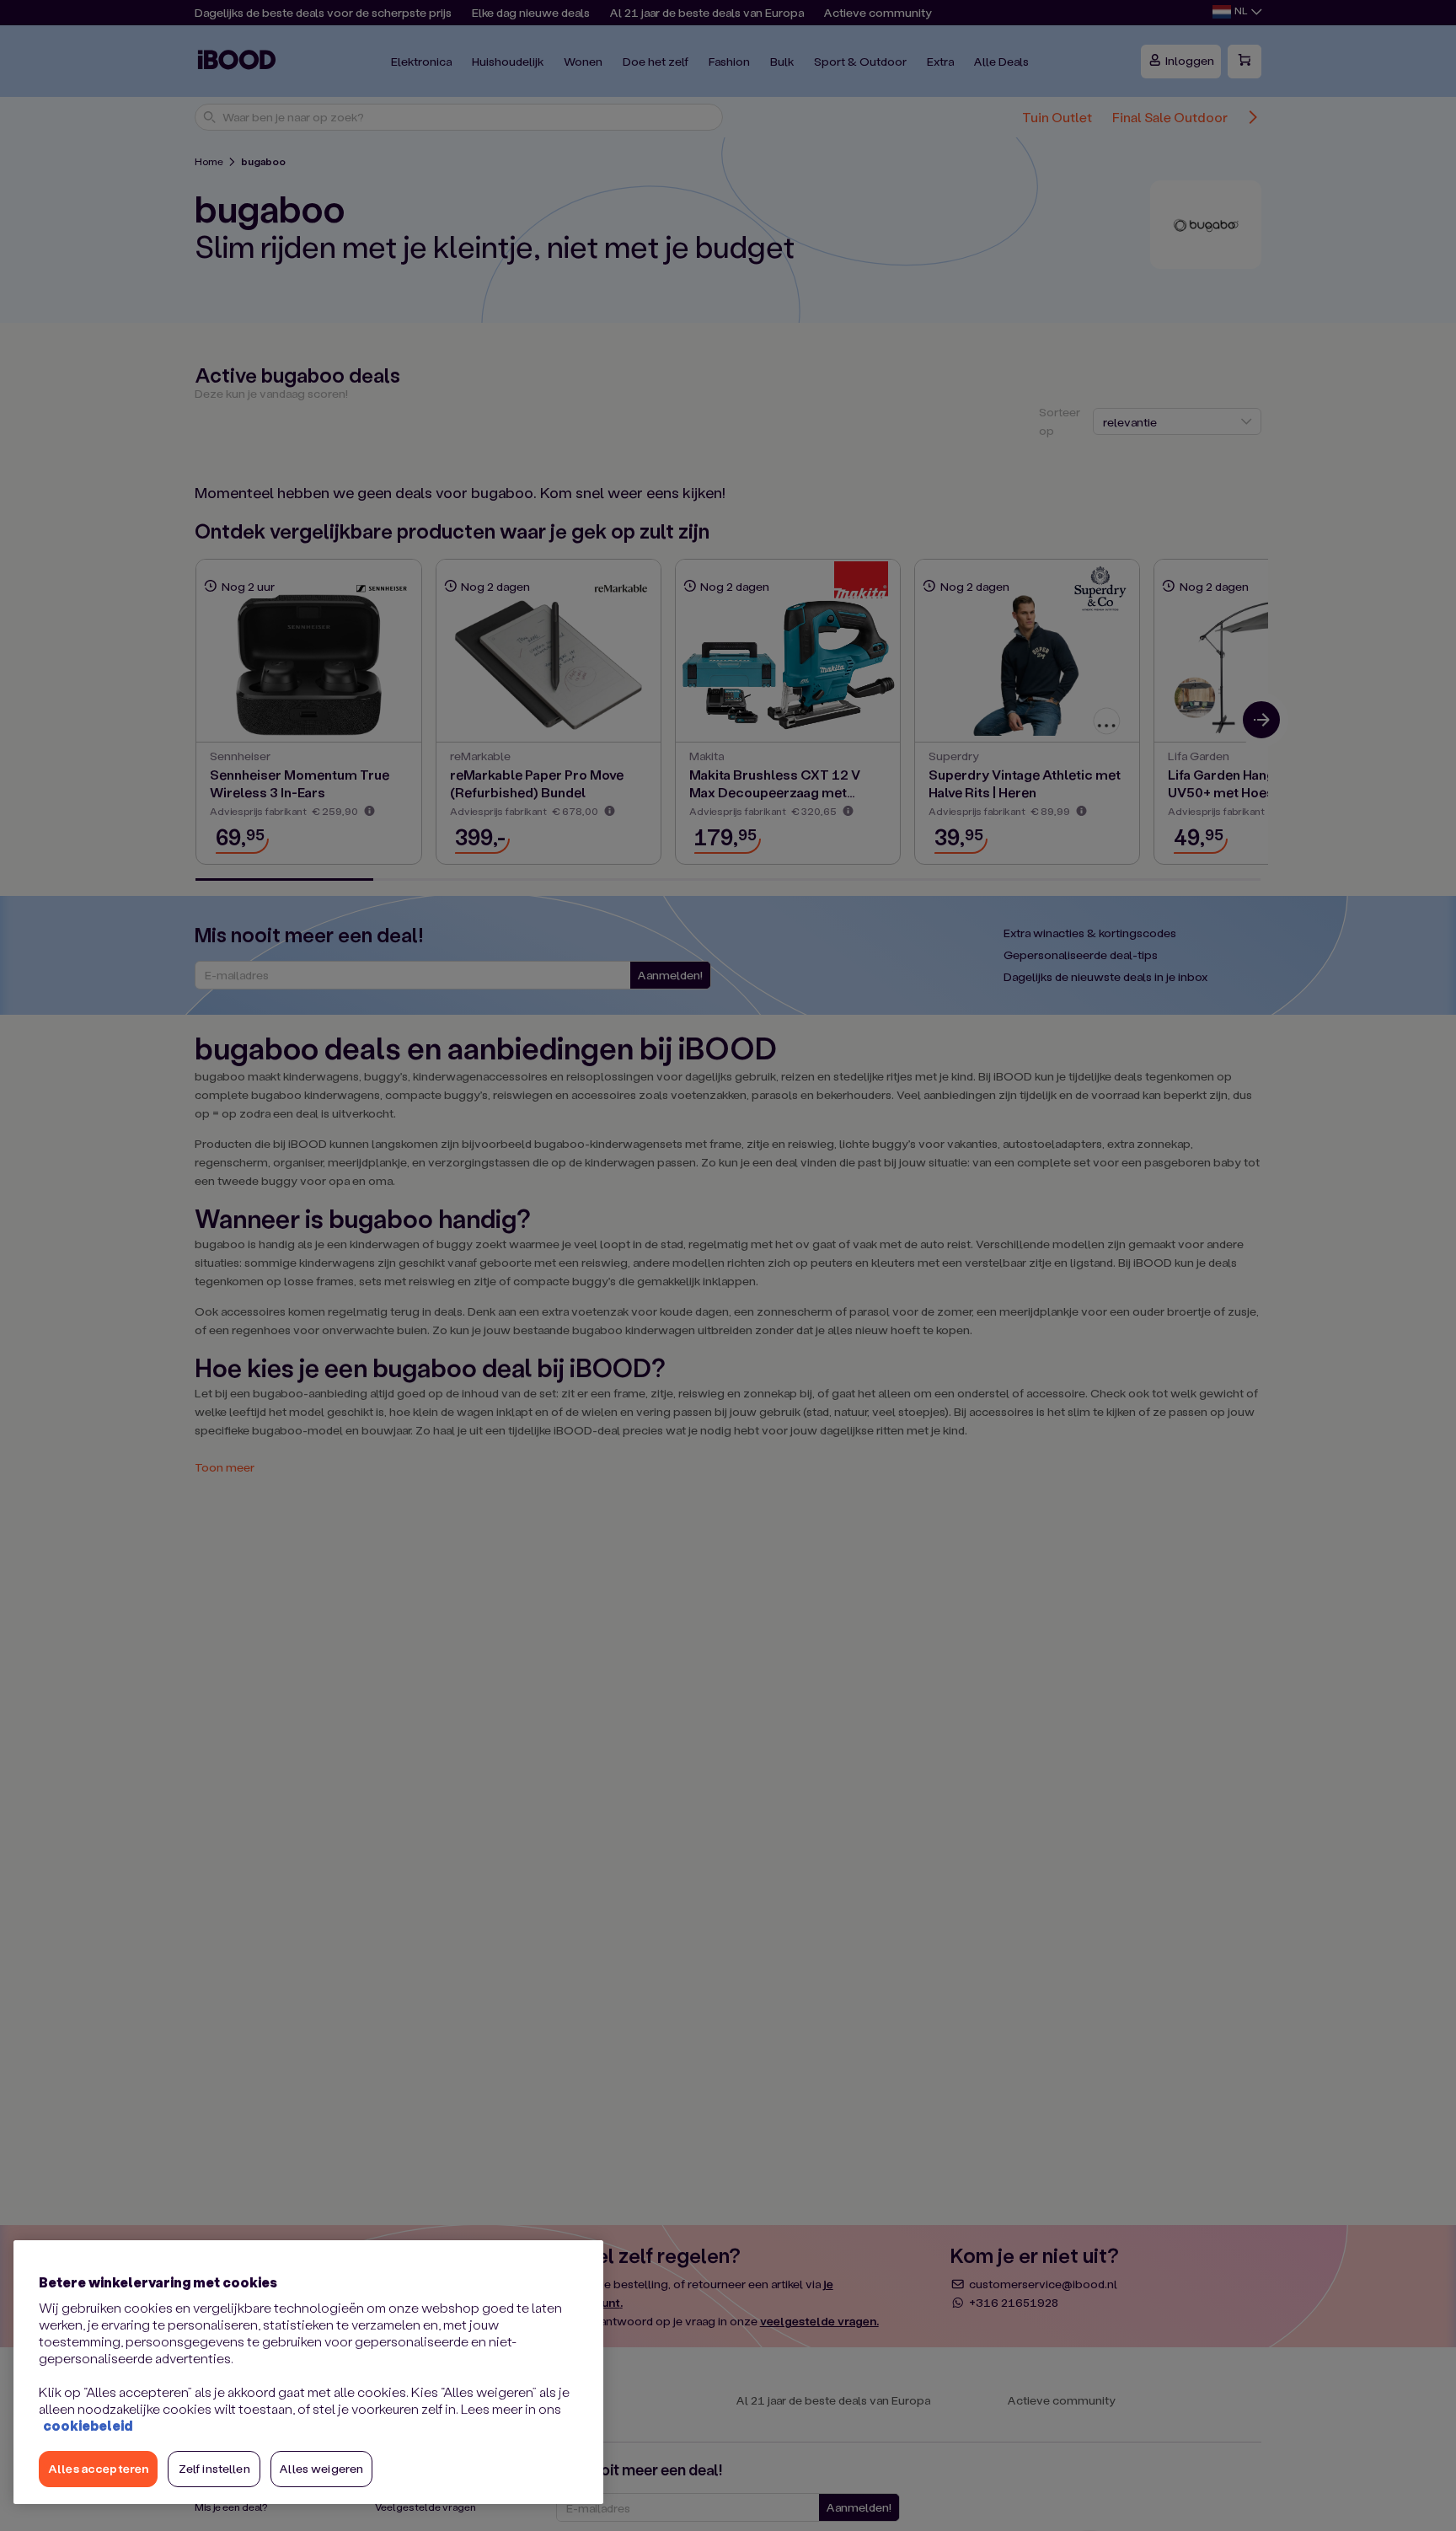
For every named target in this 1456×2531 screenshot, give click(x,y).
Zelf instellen (214, 2468)
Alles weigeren (321, 2468)
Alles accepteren (98, 2468)
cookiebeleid (88, 2425)
